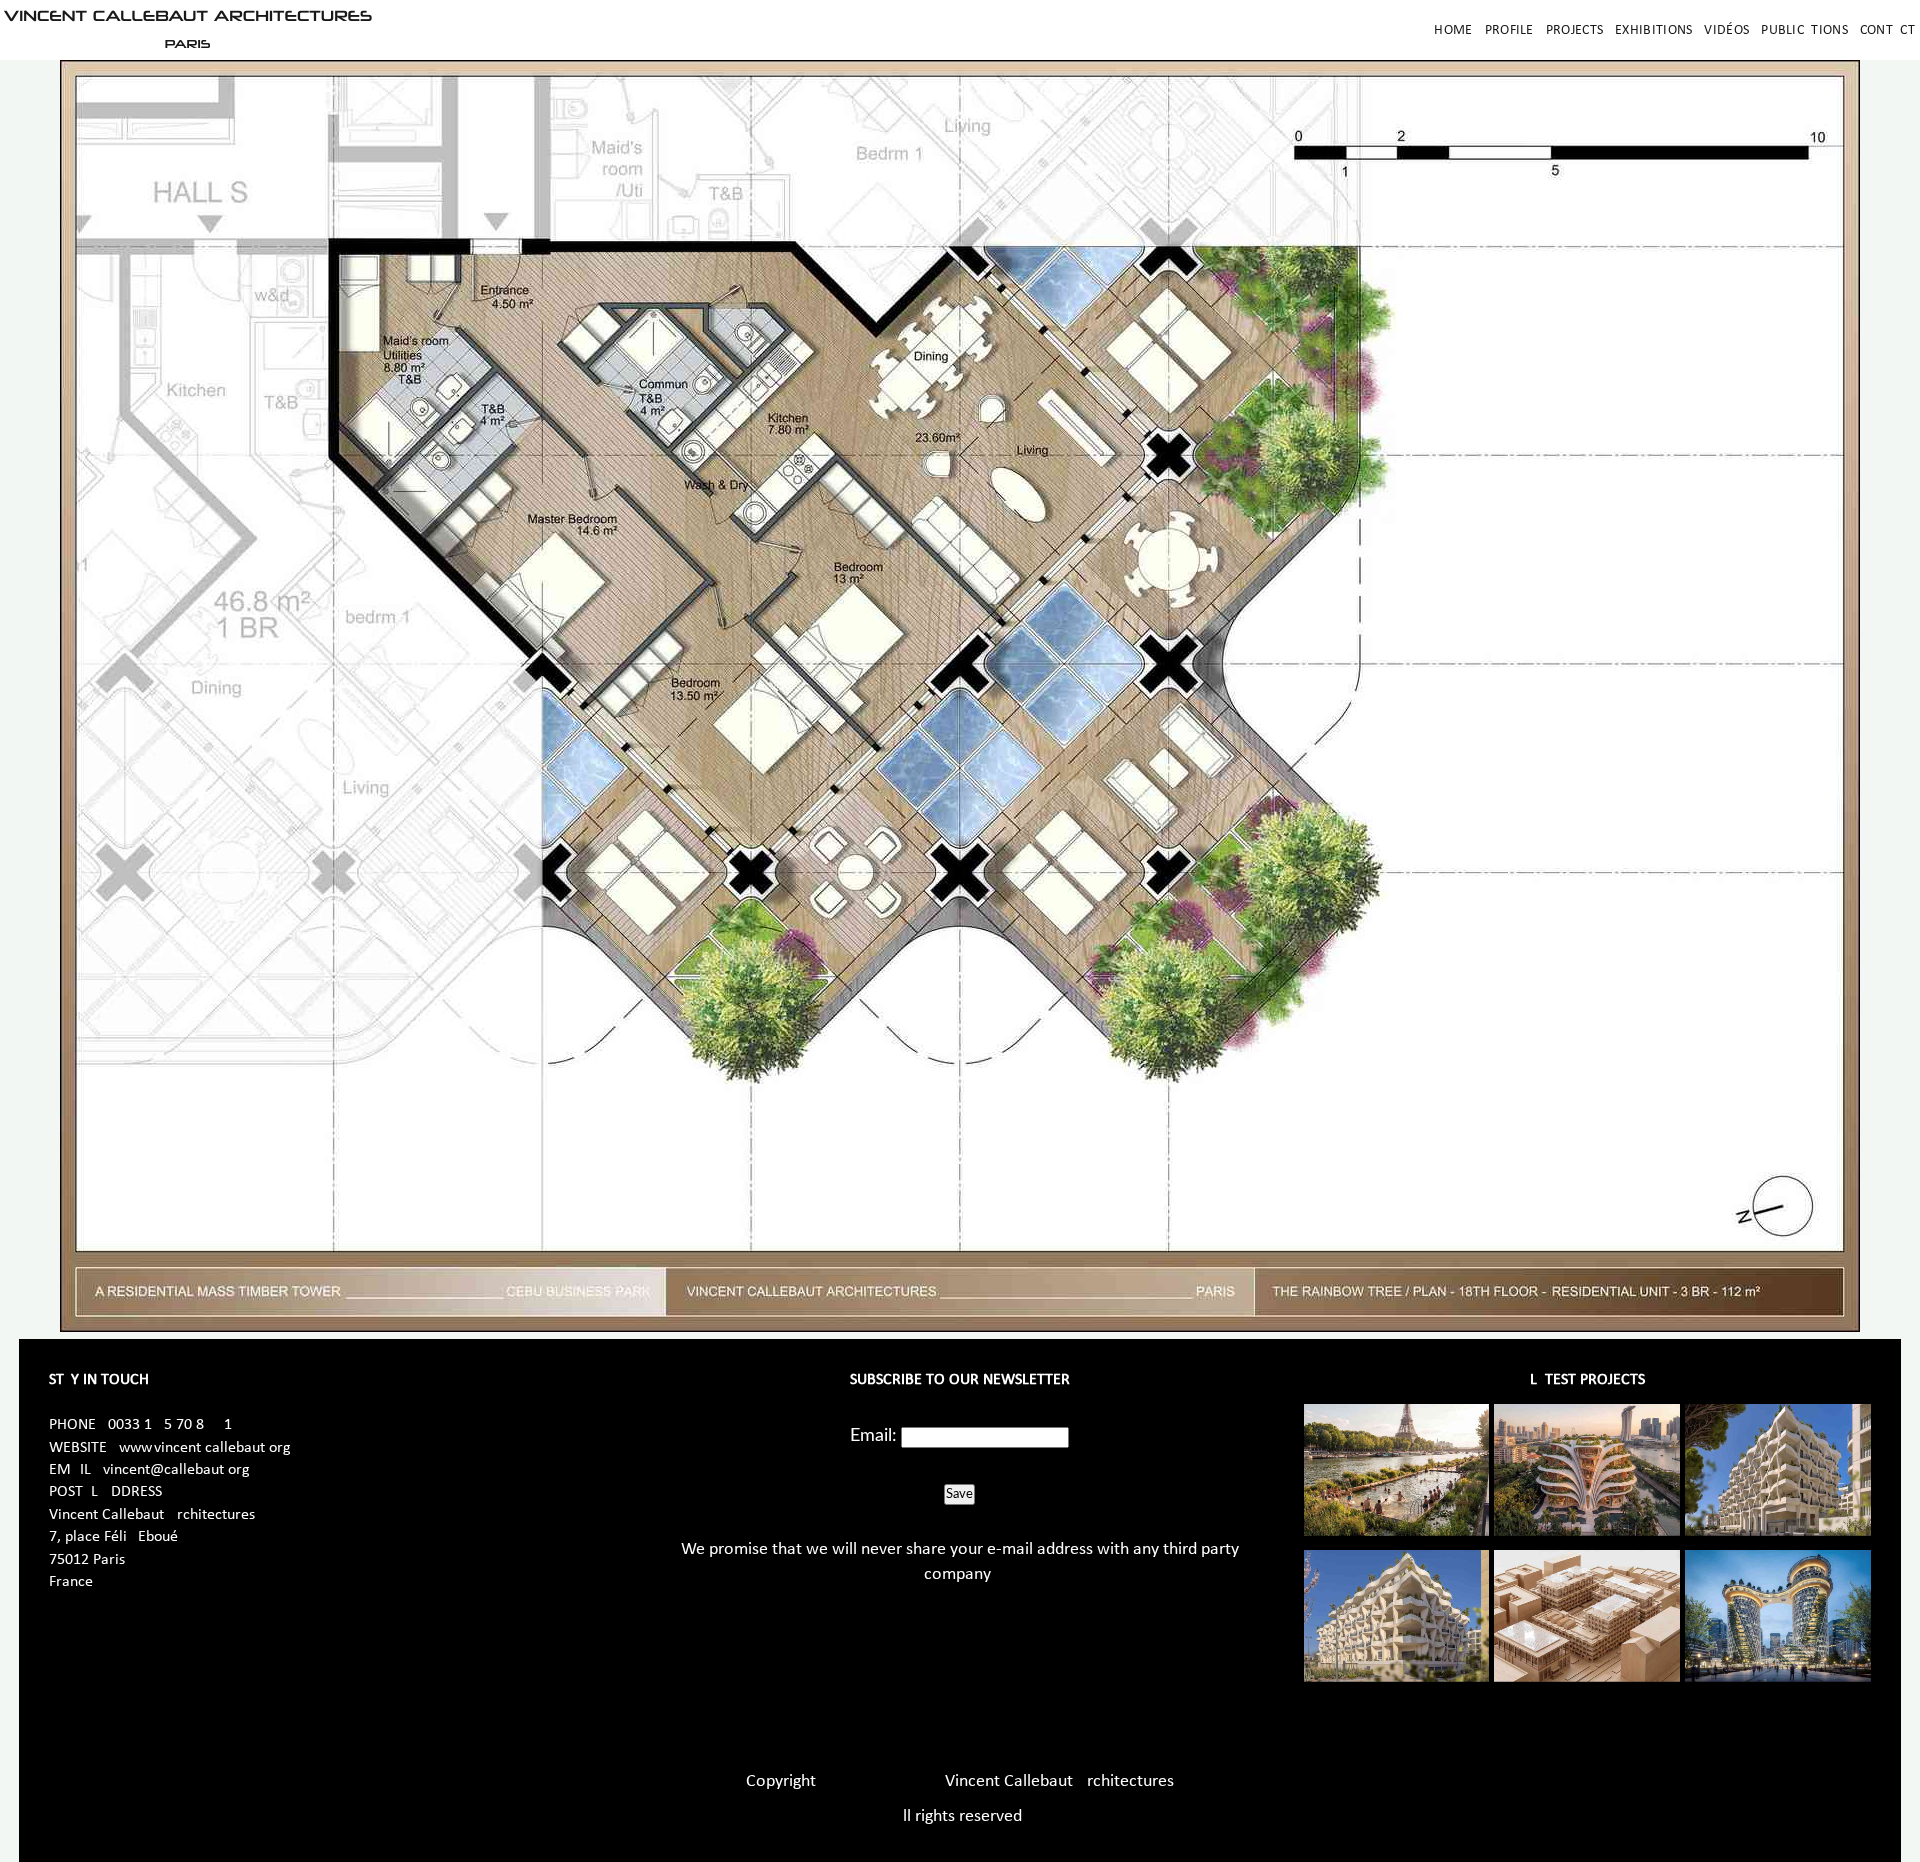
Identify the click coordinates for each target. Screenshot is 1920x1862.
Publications (1804, 30)
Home (1453, 30)
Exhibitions (1653, 30)
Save (959, 1494)
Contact (1887, 30)
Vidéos (1726, 30)
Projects (1574, 30)
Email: (873, 1436)
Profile (1509, 30)
